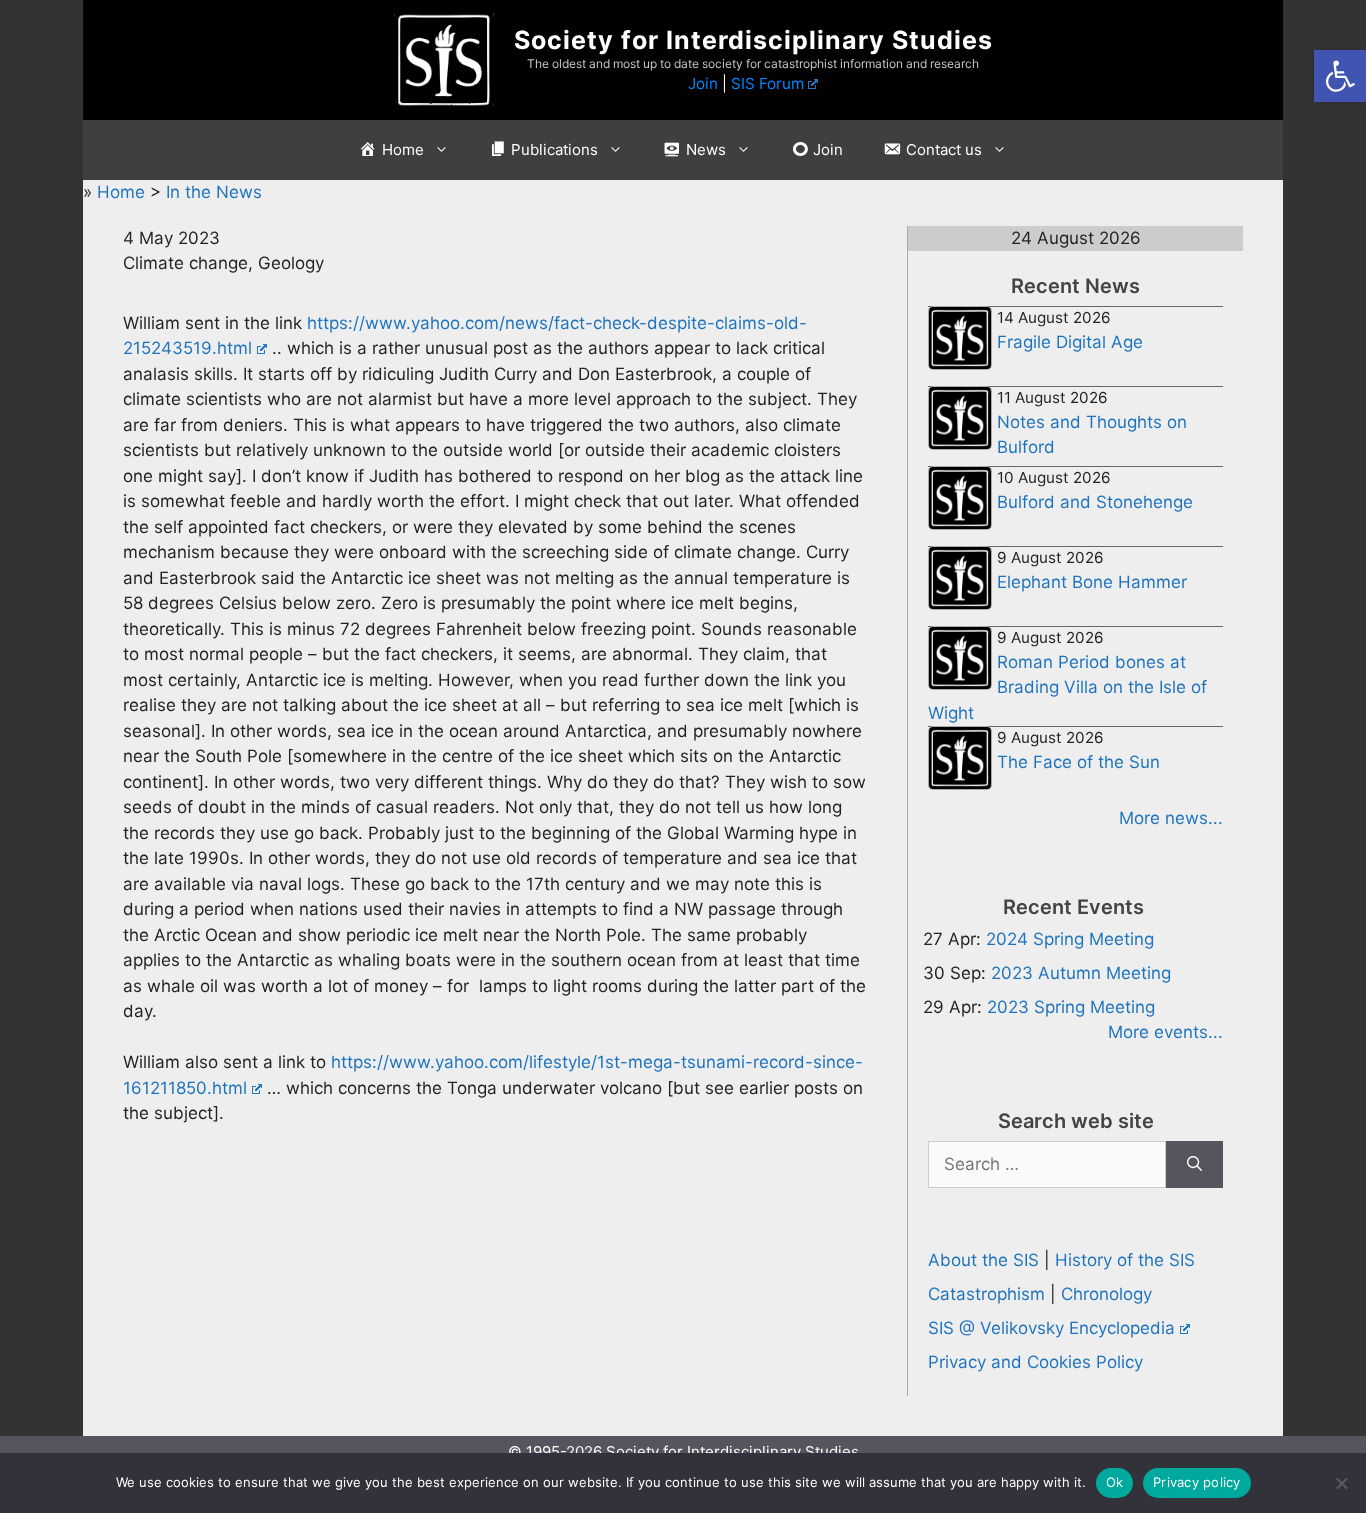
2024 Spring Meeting (1070, 939)
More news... (1171, 818)
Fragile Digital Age (1070, 342)
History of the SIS (1125, 1260)
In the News (214, 192)
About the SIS (983, 1260)
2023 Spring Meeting (1071, 1007)
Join (703, 83)
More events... (1165, 1032)
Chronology (1106, 1294)
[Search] (1194, 1165)
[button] (1340, 76)
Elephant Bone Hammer (1092, 582)
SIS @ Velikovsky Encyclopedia (1051, 1328)
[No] (1341, 1483)
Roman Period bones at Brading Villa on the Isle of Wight (1067, 687)
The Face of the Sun (1078, 762)
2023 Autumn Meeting (1081, 973)
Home (123, 192)
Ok (1115, 1482)
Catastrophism (986, 1294)
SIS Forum (767, 83)
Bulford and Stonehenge (1095, 502)
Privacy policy (1197, 1482)
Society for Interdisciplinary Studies (753, 40)
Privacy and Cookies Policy (1035, 1362)
